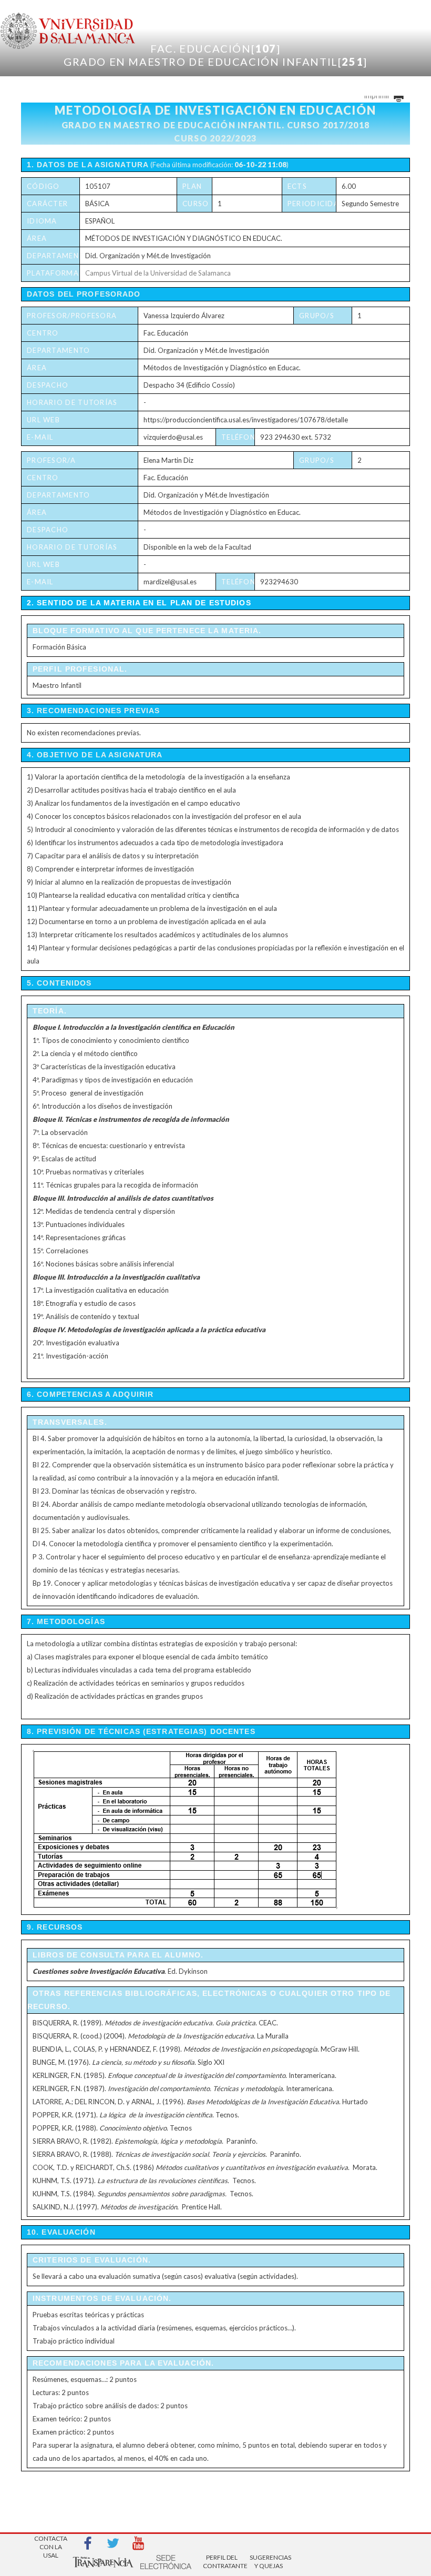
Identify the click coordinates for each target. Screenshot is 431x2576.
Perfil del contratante (222, 2562)
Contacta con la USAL (51, 2544)
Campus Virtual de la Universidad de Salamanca (158, 273)
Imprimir (378, 96)
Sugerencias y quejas (269, 2562)
